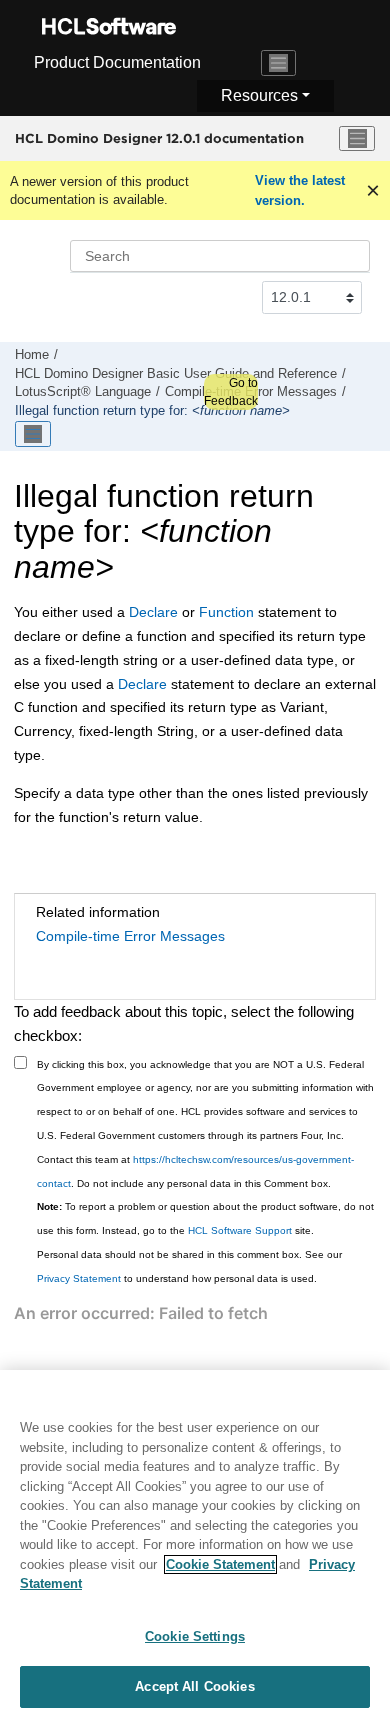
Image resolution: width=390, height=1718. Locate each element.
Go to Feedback (231, 392)
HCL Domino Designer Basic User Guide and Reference (176, 374)
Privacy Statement (79, 1278)
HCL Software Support (240, 1230)
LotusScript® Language (83, 392)
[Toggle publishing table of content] (33, 434)
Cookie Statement (220, 1564)
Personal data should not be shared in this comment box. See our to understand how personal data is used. (189, 1266)
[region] (195, 1544)
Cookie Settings (195, 1636)
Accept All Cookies (194, 1686)
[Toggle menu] (357, 139)
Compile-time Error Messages (130, 936)
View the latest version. (300, 190)
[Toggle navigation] (279, 63)
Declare (153, 612)
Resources (259, 95)
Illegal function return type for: (152, 411)
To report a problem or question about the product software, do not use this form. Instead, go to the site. (205, 1218)
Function (224, 612)
